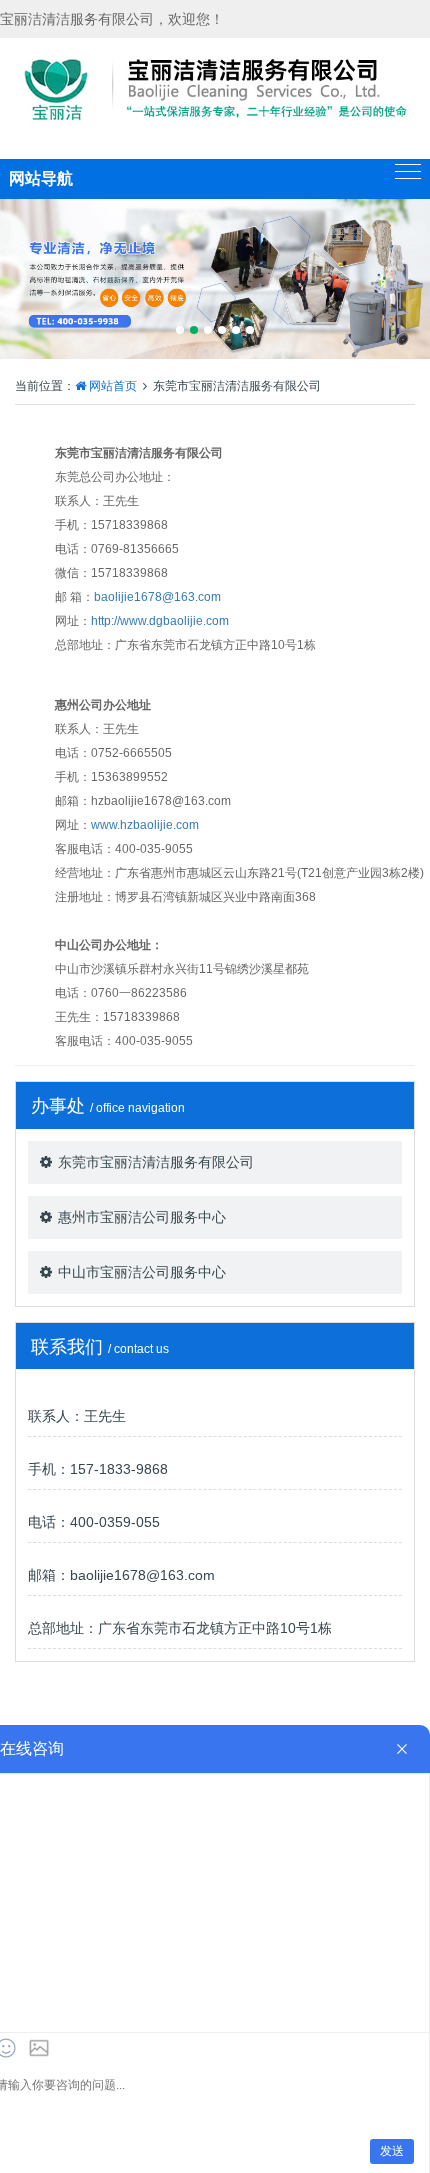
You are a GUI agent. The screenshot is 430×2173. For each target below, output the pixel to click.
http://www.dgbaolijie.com (160, 621)
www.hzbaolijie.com (145, 825)
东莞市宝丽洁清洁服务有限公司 (156, 1162)
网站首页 (113, 386)
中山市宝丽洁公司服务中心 (142, 1272)
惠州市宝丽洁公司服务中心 (142, 1217)
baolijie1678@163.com (157, 597)
